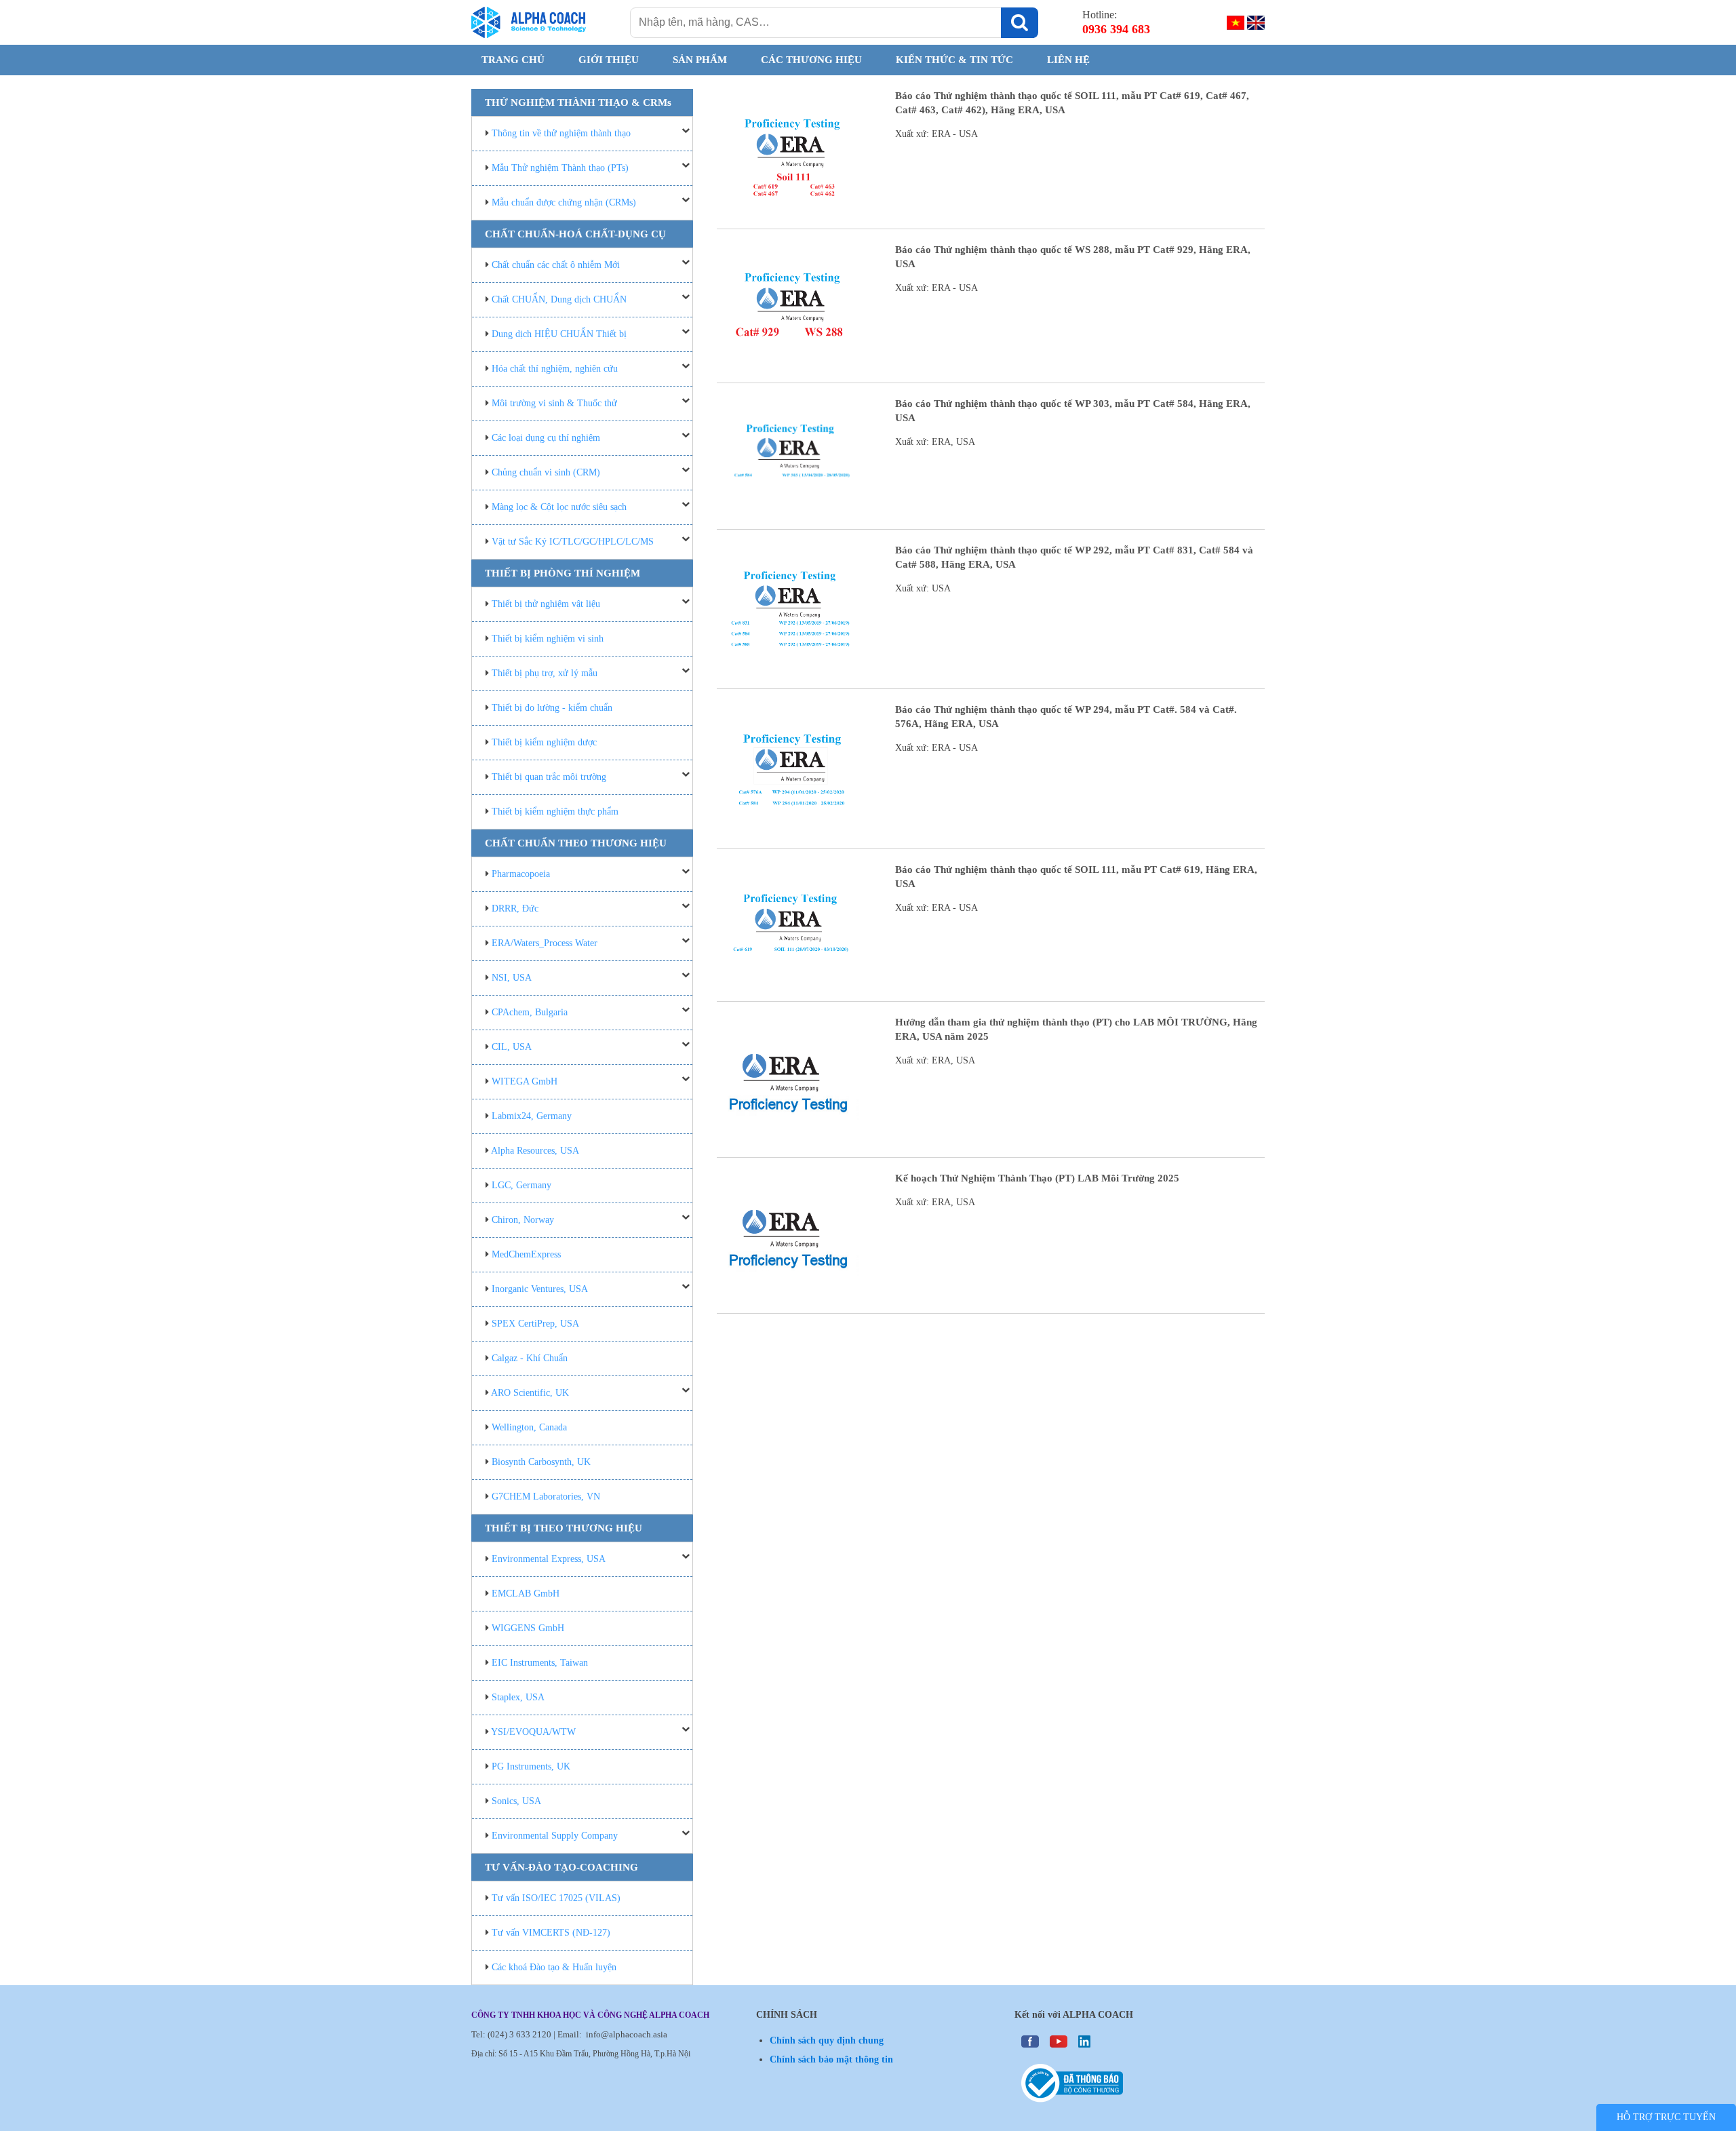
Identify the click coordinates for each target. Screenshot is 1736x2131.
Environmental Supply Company (555, 1836)
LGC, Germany (521, 1185)
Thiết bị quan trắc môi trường (549, 777)
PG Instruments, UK (531, 1766)
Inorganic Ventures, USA (540, 1289)
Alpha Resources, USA (535, 1151)
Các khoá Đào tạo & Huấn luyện (554, 1967)
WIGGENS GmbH (528, 1628)
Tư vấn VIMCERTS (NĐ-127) (551, 1933)
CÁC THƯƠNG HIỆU (811, 60)
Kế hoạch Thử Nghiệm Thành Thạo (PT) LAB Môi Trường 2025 (1037, 1178)
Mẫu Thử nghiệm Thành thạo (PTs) (560, 168)
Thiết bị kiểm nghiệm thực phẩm (555, 812)
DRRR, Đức (515, 908)
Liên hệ (1068, 60)
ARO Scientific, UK (530, 1393)
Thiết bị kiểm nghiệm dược (544, 742)
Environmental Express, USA (549, 1559)
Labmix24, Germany (532, 1116)
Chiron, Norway (523, 1220)
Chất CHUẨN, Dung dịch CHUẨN (559, 299)
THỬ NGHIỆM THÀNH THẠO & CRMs (578, 102)
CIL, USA (512, 1047)
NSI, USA (512, 978)
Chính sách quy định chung (827, 2040)
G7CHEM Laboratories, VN (546, 1497)
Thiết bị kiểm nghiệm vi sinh (548, 639)
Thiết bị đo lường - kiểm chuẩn (552, 708)
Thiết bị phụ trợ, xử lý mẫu (545, 673)
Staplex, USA (518, 1697)
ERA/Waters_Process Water (545, 943)
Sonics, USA (516, 1801)
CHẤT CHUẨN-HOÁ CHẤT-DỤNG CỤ (575, 234)
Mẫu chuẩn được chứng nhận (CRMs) (564, 202)
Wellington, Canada (529, 1427)
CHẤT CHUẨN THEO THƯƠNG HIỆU (576, 843)
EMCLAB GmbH (526, 1594)
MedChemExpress (526, 1254)
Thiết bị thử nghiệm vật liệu (546, 604)
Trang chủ (513, 60)
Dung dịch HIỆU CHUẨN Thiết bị (559, 334)
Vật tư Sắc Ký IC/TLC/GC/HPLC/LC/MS (573, 542)
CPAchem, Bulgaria (530, 1012)
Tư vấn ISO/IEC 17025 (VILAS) (556, 1898)
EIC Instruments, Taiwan (540, 1663)
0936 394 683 (1116, 29)
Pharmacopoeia (521, 874)
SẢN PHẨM (700, 60)
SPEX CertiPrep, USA (535, 1324)
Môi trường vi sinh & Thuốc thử (554, 403)
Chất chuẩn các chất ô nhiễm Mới (556, 265)
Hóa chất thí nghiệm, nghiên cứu (555, 369)
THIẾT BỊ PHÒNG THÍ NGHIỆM (563, 573)
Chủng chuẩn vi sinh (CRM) (546, 472)
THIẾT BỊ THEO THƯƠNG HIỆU (564, 1528)
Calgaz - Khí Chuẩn (530, 1358)
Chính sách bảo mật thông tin (831, 2059)
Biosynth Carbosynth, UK (541, 1462)
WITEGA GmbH (525, 1081)
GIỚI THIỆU (609, 60)
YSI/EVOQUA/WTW (533, 1732)
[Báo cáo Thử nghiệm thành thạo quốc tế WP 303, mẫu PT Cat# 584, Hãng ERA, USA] (791, 460)
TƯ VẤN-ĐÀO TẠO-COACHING (561, 1867)
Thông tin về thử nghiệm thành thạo (561, 133)
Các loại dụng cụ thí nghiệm (546, 438)
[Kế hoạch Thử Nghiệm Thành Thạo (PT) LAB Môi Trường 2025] (791, 1239)
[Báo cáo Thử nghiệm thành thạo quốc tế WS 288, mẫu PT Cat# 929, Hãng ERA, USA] (791, 309)
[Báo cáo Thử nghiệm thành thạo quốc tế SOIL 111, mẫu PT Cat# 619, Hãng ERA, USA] (791, 928)
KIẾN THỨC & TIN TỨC (954, 60)
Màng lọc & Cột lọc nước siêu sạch (559, 507)
